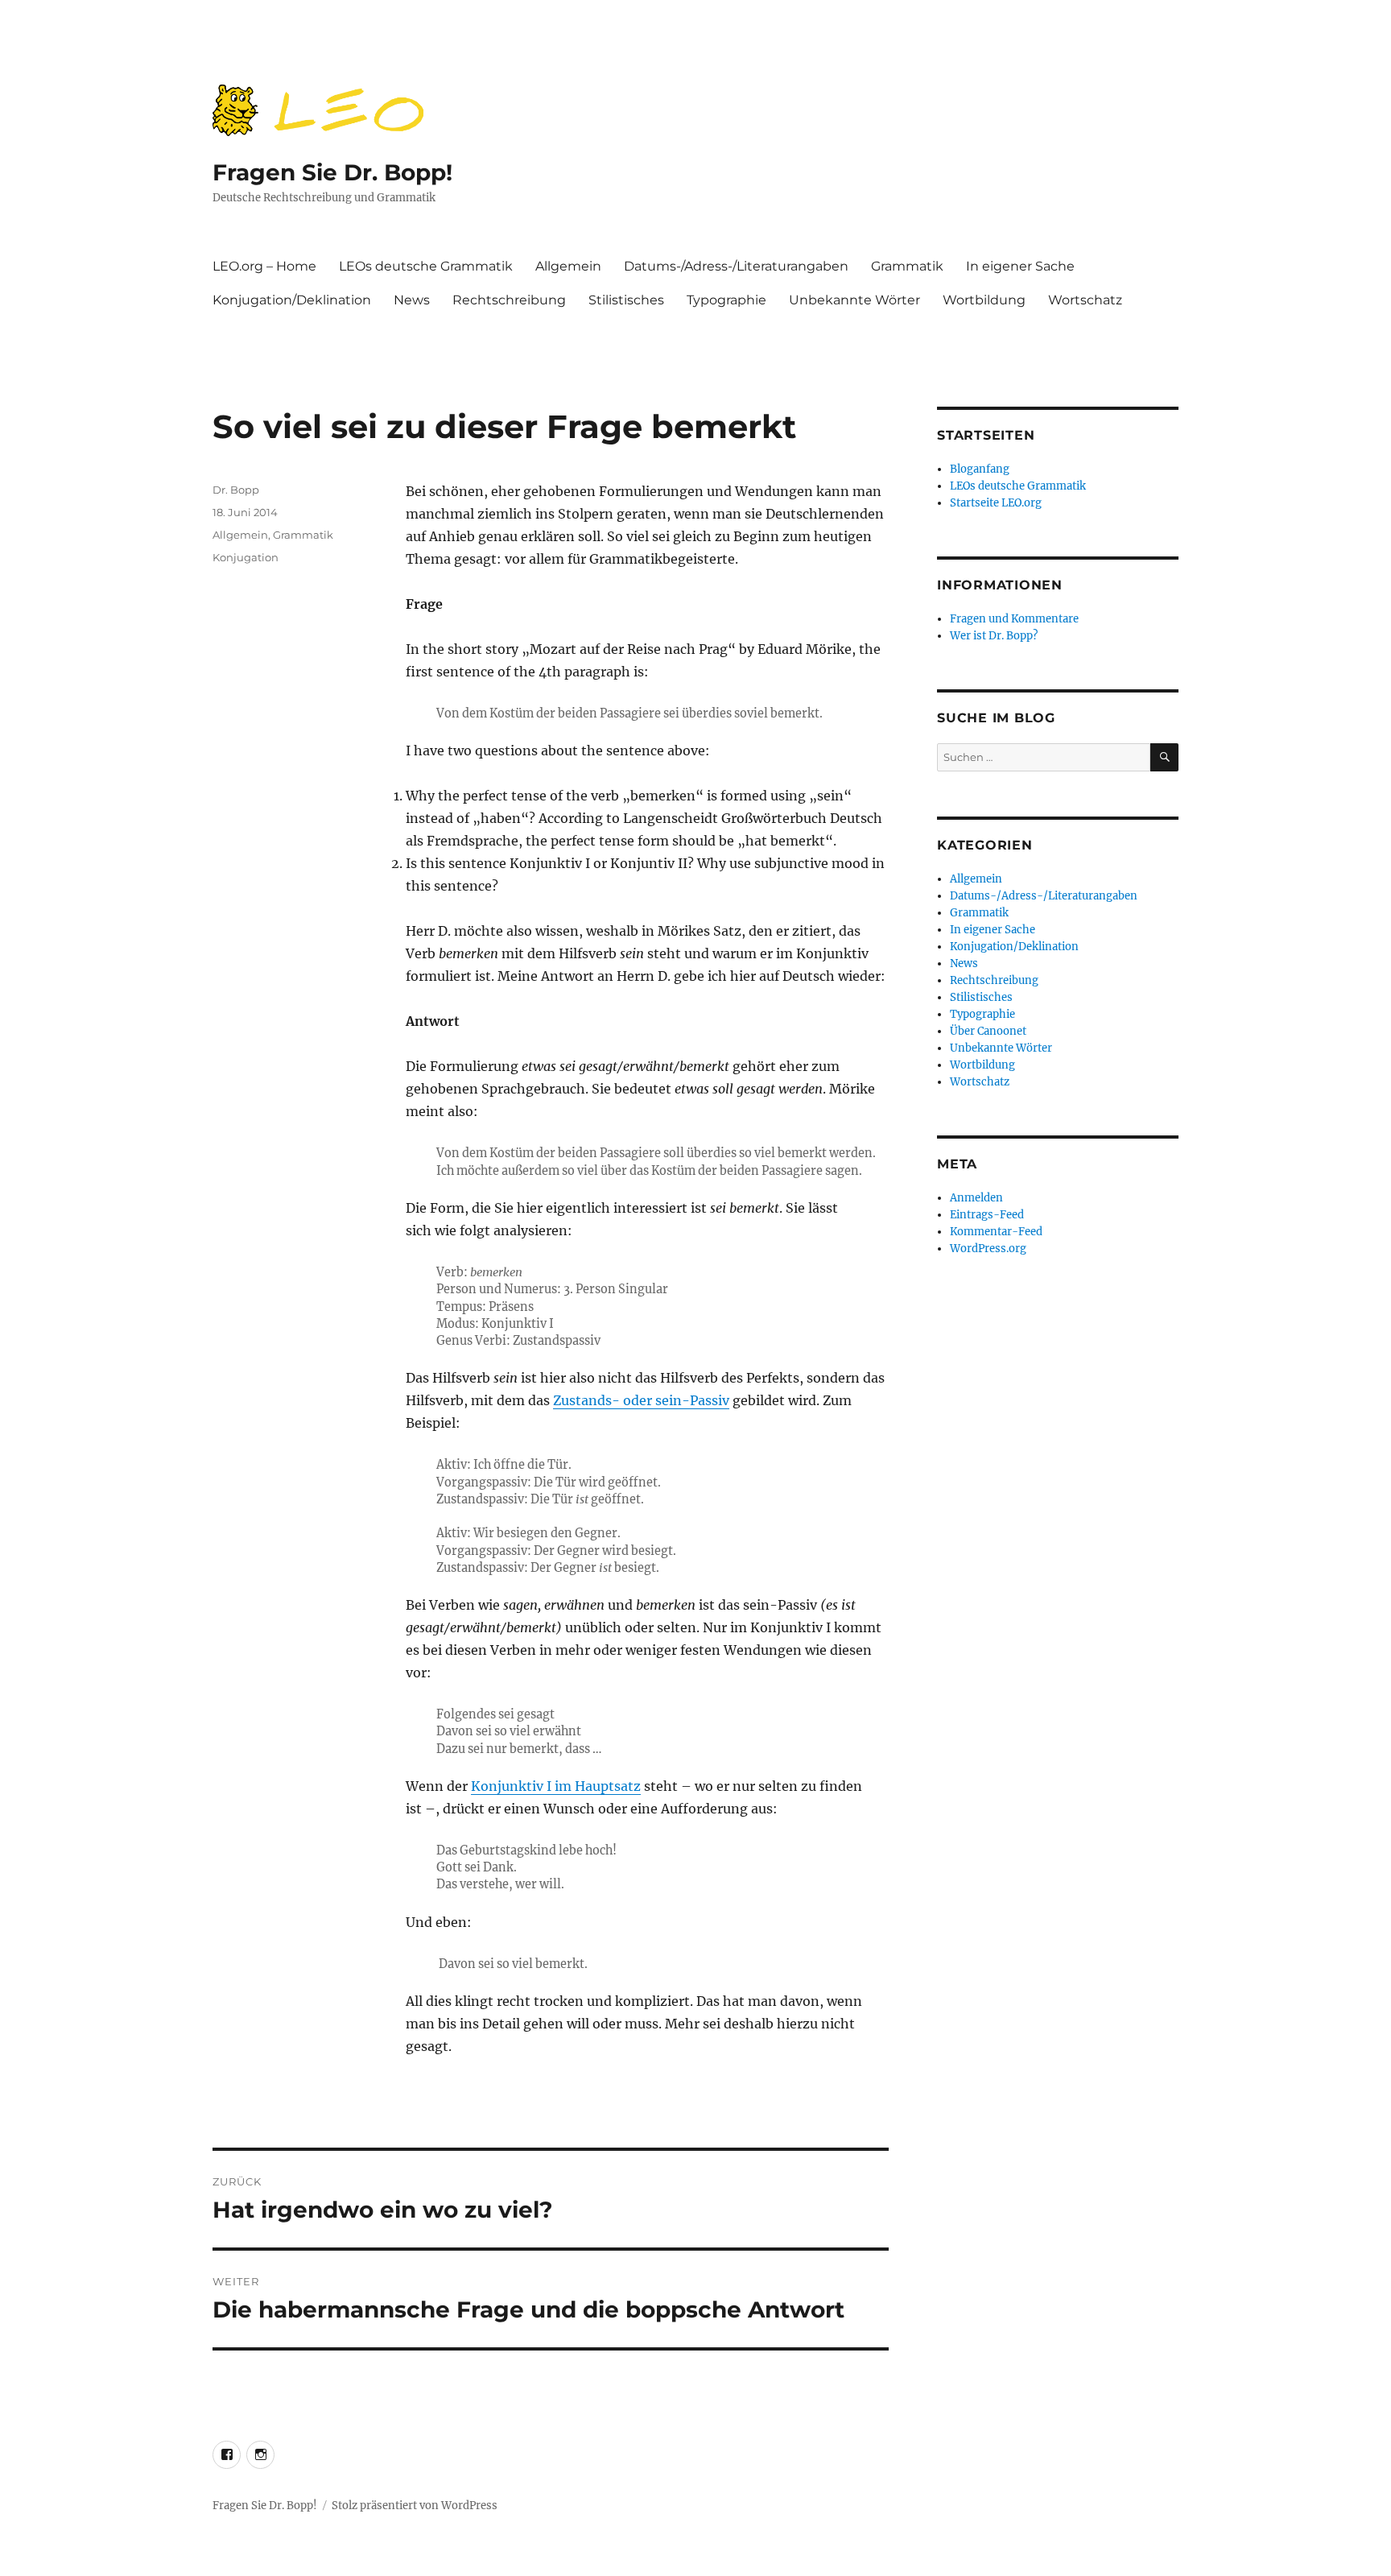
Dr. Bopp (236, 490)
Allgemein (568, 266)
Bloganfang (980, 469)
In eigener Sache (1020, 266)
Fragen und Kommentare (1014, 619)
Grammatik (907, 266)
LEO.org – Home (264, 266)
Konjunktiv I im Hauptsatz (556, 1786)
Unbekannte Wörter (854, 300)
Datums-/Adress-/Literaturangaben (736, 266)
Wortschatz (1085, 300)
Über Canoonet (988, 1031)
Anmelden (976, 1198)
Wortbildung (984, 300)
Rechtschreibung (509, 300)
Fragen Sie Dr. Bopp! (332, 172)
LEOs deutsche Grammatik (426, 266)
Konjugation (246, 557)
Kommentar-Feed (996, 1232)
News (412, 300)
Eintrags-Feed (987, 1215)
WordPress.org (988, 1249)
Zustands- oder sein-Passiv (641, 1400)
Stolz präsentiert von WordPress (415, 2506)
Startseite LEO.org (996, 503)
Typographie (726, 300)
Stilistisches (626, 300)
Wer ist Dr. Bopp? (994, 636)
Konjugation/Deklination (292, 300)
